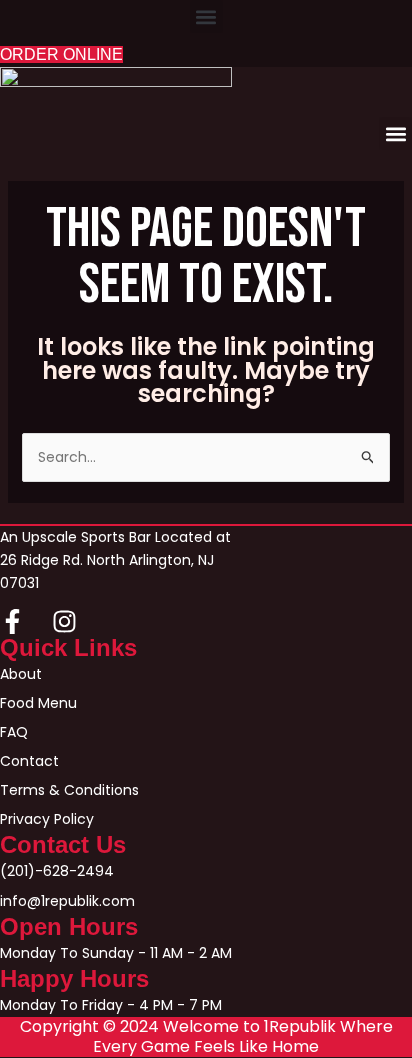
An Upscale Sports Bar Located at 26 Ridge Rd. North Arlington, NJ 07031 (115, 560)
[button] (206, 16)
